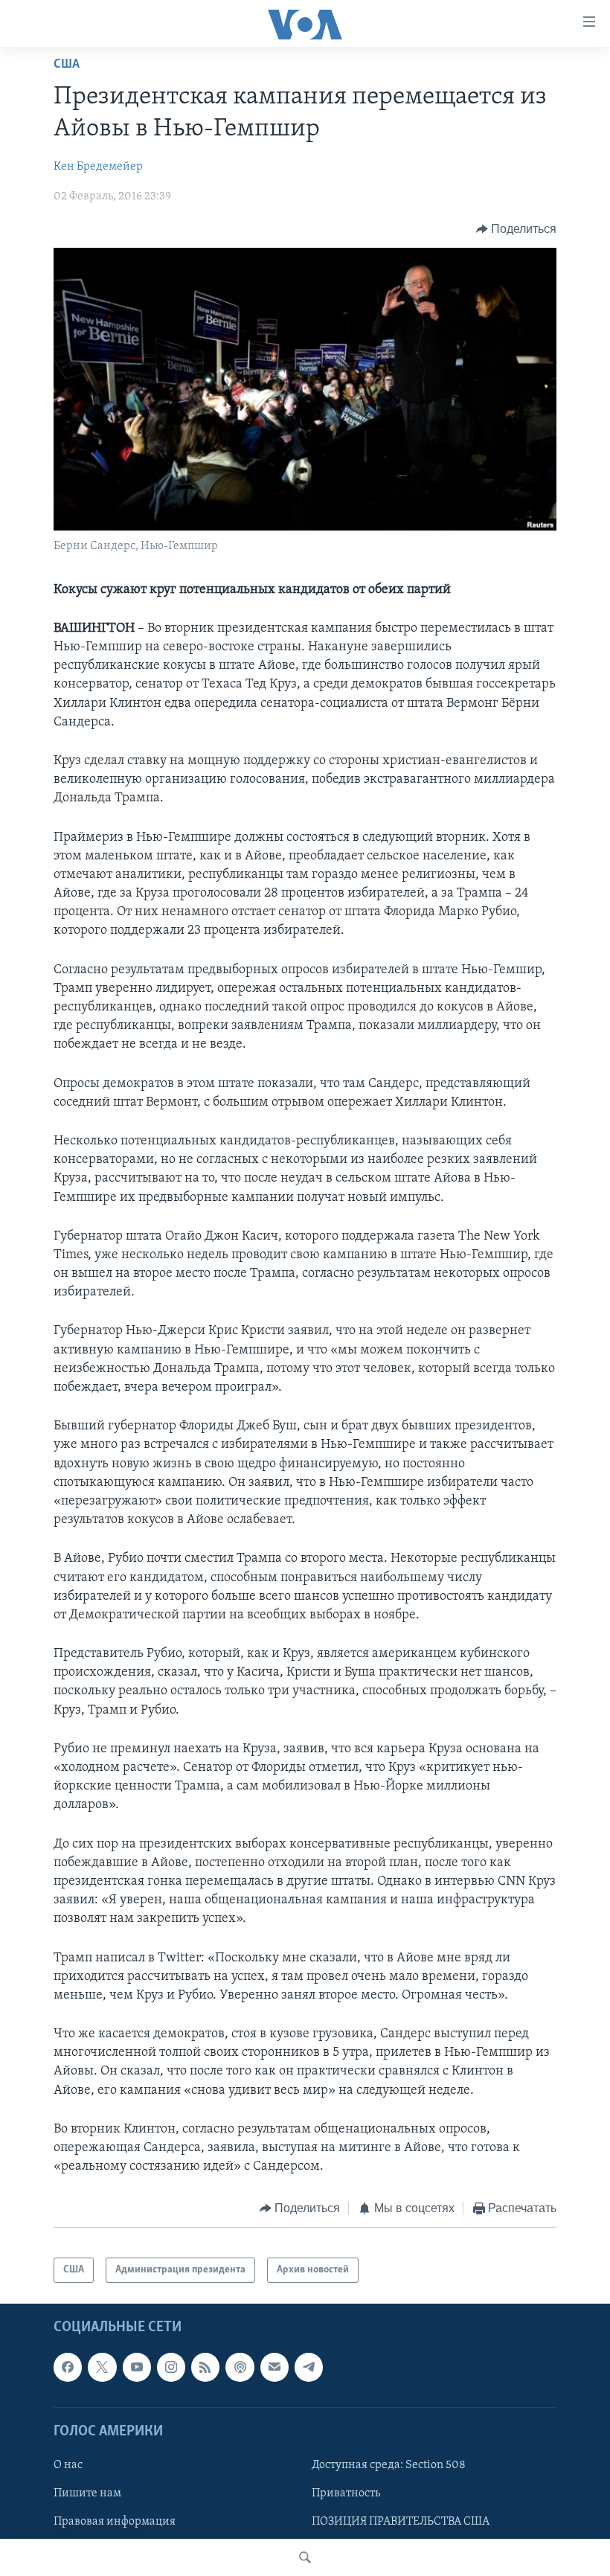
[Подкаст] (240, 2368)
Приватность (346, 2493)
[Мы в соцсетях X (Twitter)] (102, 2368)
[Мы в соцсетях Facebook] (68, 2368)
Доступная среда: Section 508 (389, 2465)
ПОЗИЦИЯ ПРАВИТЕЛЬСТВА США (401, 2522)
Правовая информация (115, 2522)
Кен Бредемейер (98, 167)
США (67, 65)
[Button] (517, 229)
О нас (68, 2465)
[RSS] (205, 2368)
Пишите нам (87, 2493)
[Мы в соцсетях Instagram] (171, 2368)
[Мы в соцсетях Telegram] (309, 2368)
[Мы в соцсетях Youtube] (137, 2368)
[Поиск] (305, 2557)
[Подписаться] (274, 2368)
